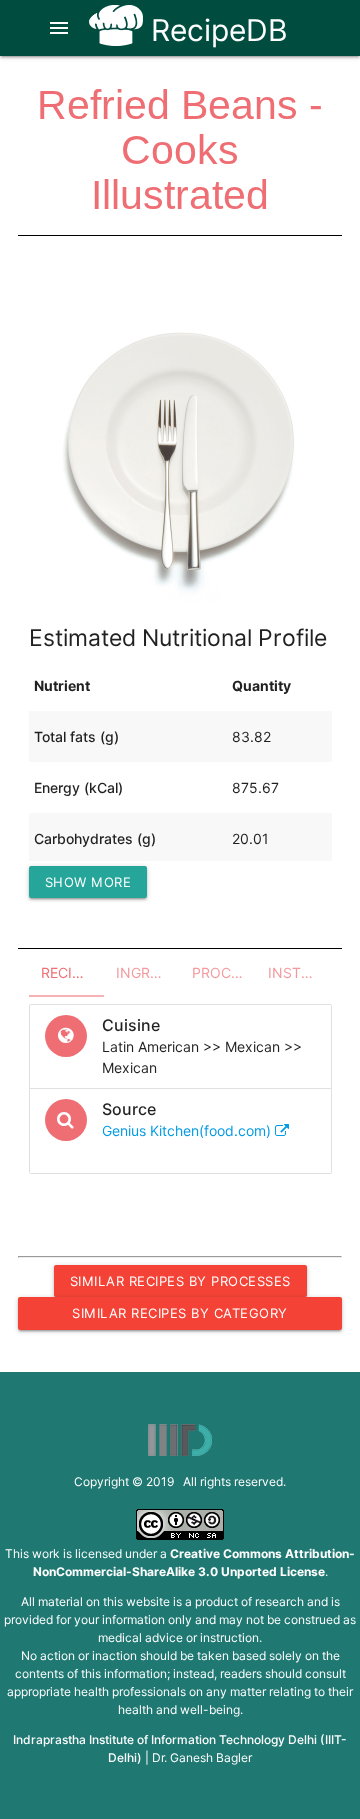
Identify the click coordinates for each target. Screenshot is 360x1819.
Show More (88, 882)
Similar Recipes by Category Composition (180, 1317)
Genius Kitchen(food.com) (188, 1130)
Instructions (300, 972)
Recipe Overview (73, 972)
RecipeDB (215, 30)
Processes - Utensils (224, 972)
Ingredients (148, 972)
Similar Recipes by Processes (180, 1281)
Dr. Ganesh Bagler (202, 1757)
